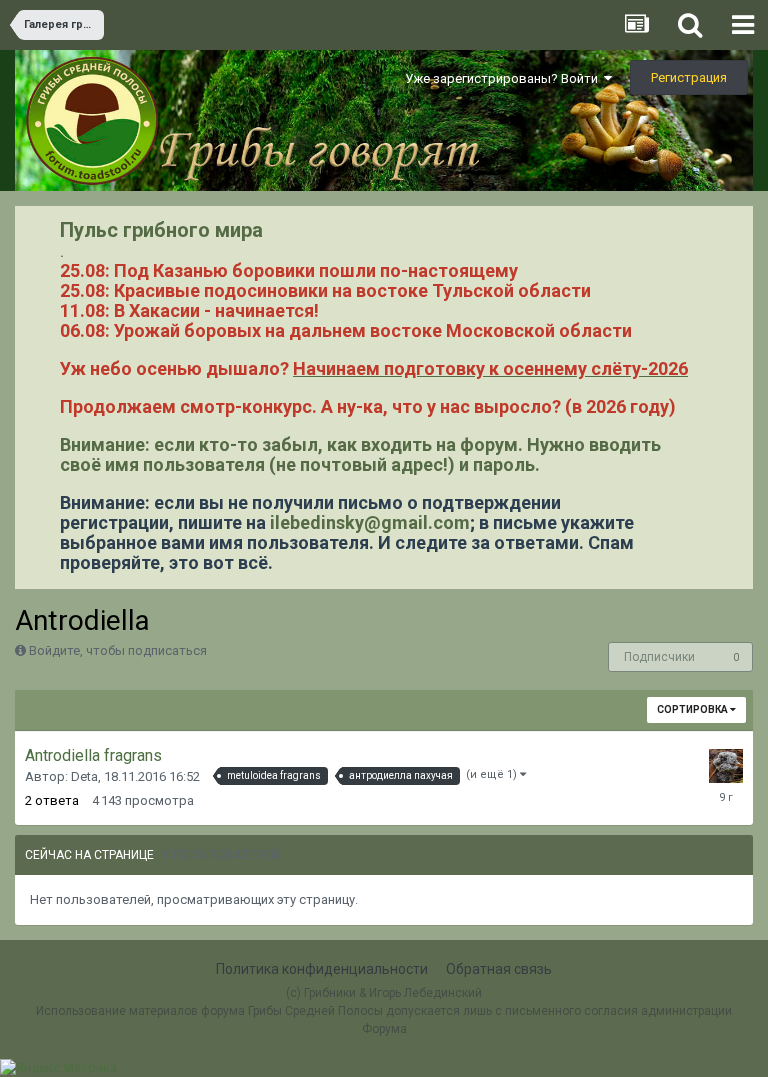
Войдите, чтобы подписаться (118, 650)
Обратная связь (499, 969)
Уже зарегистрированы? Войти (504, 78)
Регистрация (689, 77)
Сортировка (693, 709)
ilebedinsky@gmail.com (370, 522)
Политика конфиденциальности (322, 969)
